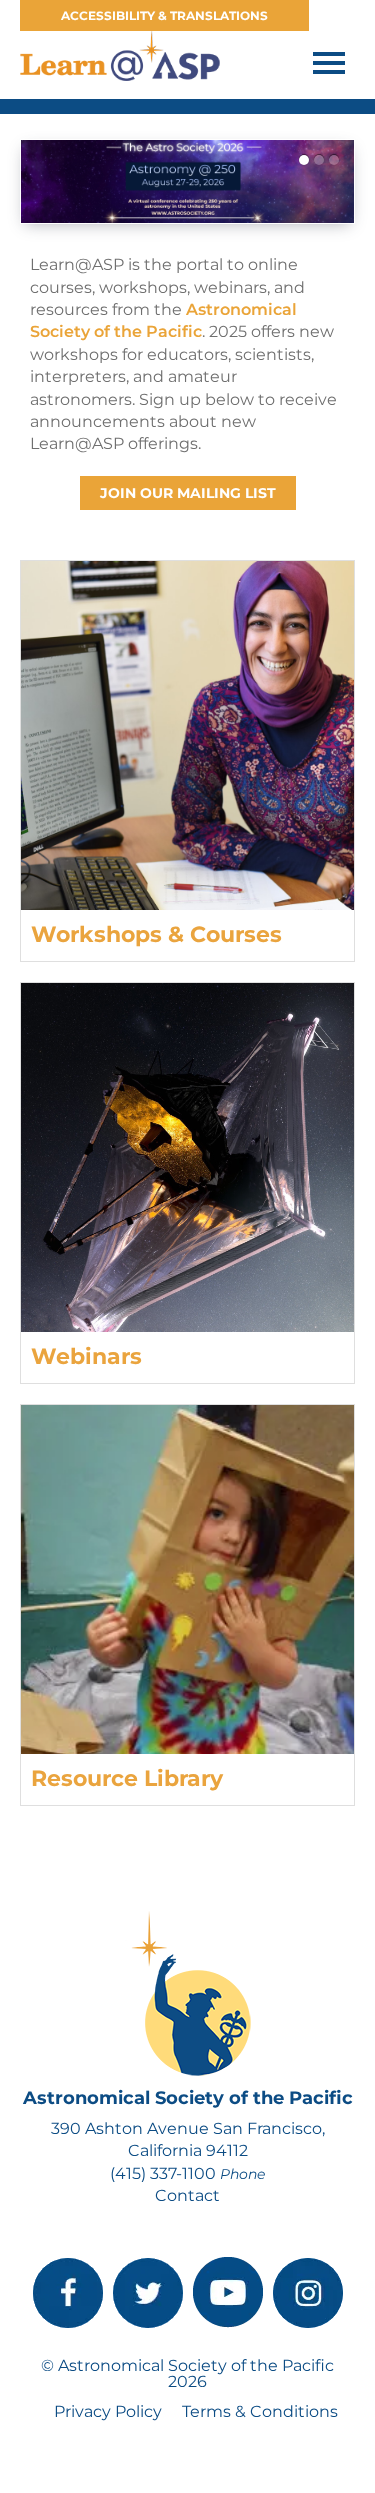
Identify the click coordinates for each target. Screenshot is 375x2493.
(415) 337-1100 (163, 2173)
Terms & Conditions (260, 2411)
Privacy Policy (108, 2411)
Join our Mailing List (188, 493)
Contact (187, 2195)
